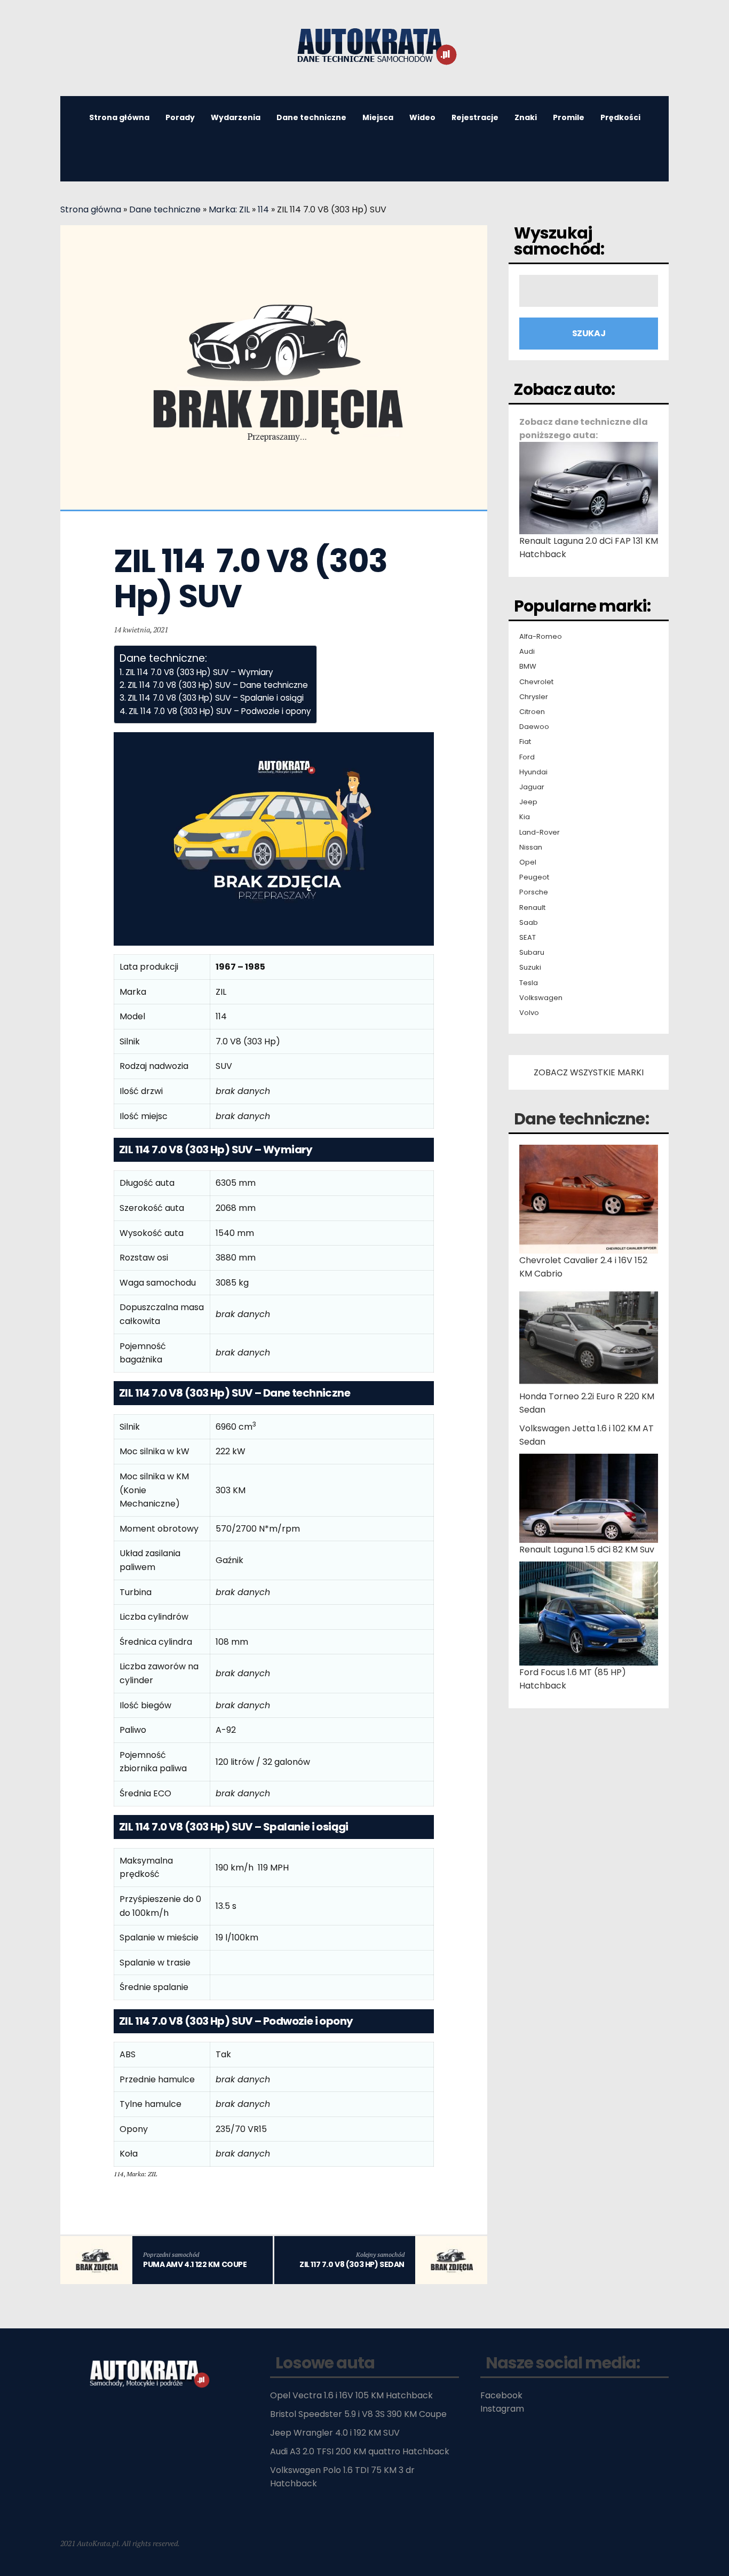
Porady (180, 117)
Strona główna (119, 117)
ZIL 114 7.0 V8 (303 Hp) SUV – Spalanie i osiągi (216, 698)
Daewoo (534, 727)
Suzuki (530, 968)
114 (263, 209)
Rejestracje (475, 117)
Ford (527, 757)
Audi (527, 652)
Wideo (422, 117)
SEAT (528, 938)
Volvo (529, 1013)
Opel (528, 862)
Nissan (531, 847)
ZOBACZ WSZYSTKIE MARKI (589, 1072)
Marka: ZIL (229, 209)
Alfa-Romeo (541, 637)
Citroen (532, 712)
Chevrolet (536, 682)
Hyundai (533, 772)
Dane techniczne (311, 117)
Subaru (532, 953)
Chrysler (534, 697)
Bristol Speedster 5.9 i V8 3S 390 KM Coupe (358, 2414)
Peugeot (534, 877)
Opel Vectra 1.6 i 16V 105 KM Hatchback (351, 2395)
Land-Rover (540, 833)
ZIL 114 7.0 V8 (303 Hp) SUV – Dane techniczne (218, 685)
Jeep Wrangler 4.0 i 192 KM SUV (335, 2433)
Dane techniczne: (581, 1119)
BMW (528, 667)
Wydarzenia (236, 117)
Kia (525, 817)
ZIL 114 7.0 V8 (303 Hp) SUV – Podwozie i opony (220, 711)
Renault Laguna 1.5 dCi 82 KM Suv (587, 1549)
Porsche (534, 892)
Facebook (501, 2395)
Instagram (502, 2409)
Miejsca (378, 117)
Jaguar (532, 787)
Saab (529, 923)
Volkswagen (541, 998)
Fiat (525, 742)
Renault (532, 908)
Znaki (526, 117)
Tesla (529, 983)
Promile (569, 117)
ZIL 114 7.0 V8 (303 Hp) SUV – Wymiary (199, 672)
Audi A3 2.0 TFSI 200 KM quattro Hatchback (360, 2451)
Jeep (528, 802)
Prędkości (620, 117)
